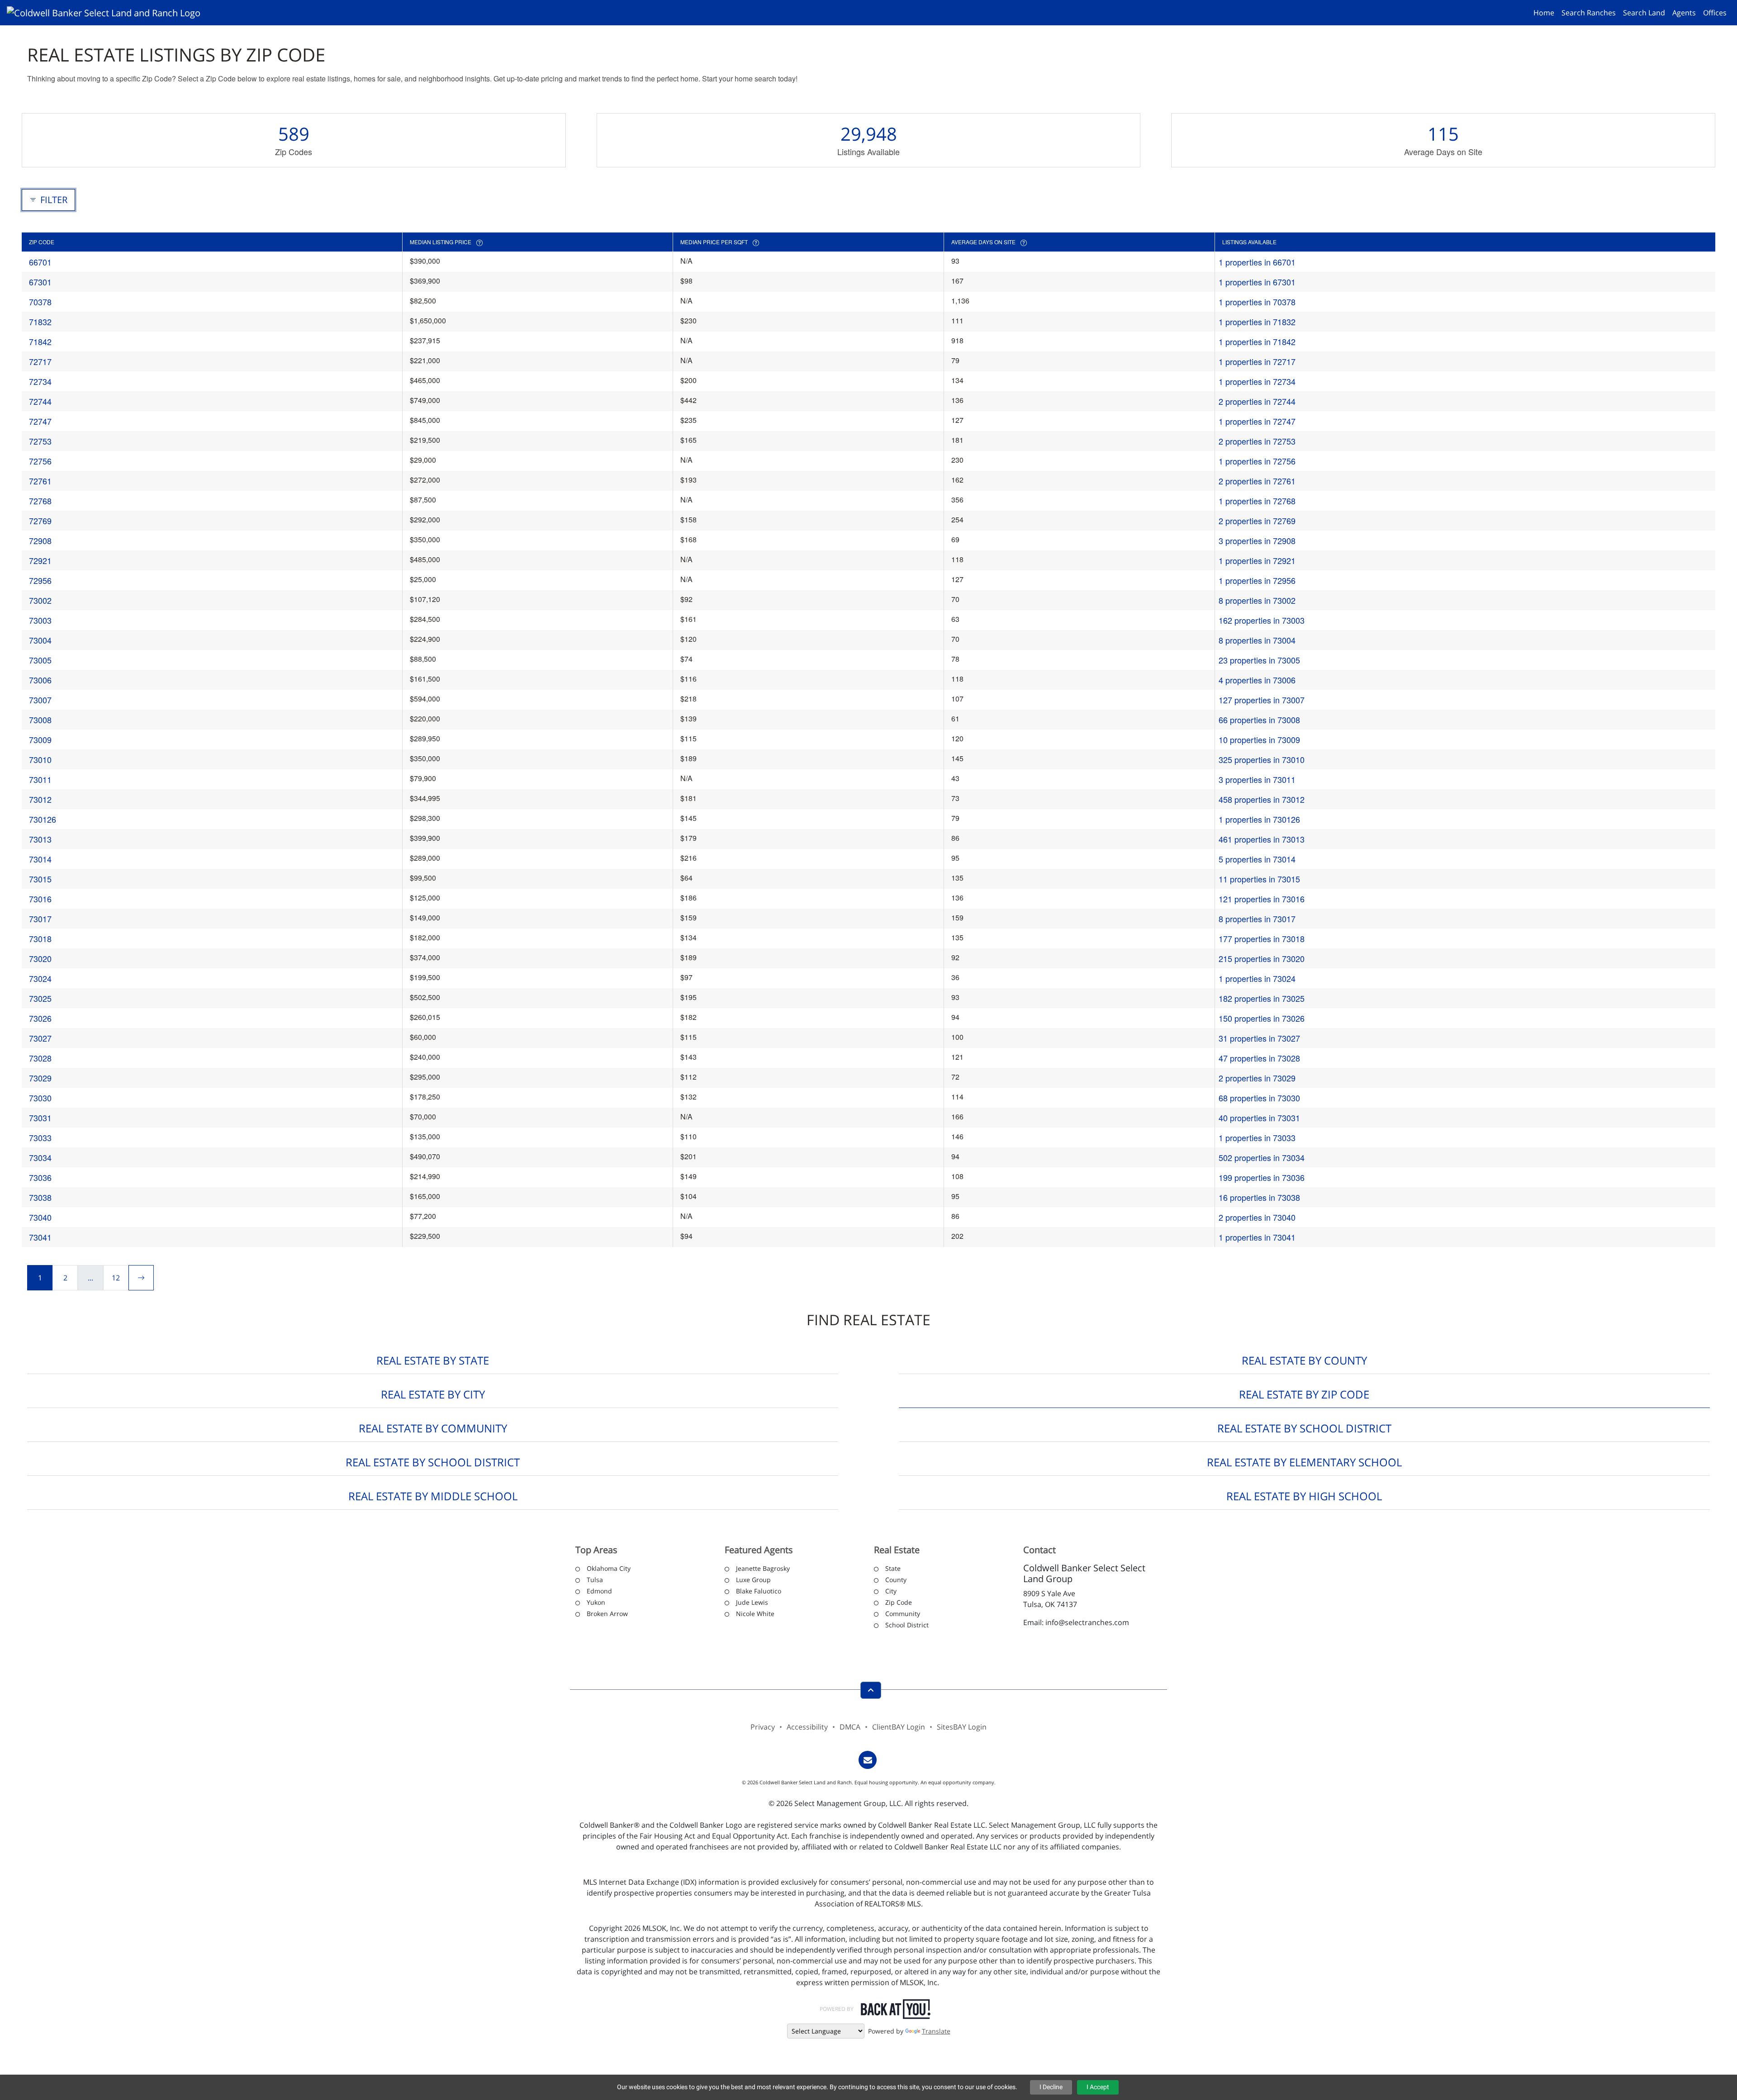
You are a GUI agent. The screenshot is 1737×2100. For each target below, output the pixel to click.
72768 (40, 501)
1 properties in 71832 (1257, 322)
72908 (40, 540)
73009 (40, 740)
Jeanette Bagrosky (763, 1568)
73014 (40, 859)
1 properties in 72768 (1257, 501)
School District (907, 1625)
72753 (40, 441)
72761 (40, 481)
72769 (40, 521)
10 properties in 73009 (1259, 740)
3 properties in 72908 (1257, 540)
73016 (40, 899)
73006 (40, 680)
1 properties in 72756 (1257, 461)
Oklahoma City (609, 1568)
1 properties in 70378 (1257, 302)
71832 (40, 322)
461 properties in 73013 (1262, 839)
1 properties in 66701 (1257, 262)
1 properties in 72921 (1257, 560)
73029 (40, 1078)
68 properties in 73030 (1259, 1098)
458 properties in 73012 (1262, 799)
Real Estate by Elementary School (1304, 1462)
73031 (40, 1118)
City (891, 1591)
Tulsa (595, 1580)
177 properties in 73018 (1262, 939)
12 (116, 1278)
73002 (40, 600)
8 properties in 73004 (1257, 640)
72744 (40, 401)
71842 (40, 341)
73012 (40, 799)
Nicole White (755, 1614)
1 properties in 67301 (1257, 282)
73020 (40, 958)
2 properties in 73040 (1257, 1217)
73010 (40, 759)
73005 (40, 660)
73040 (40, 1217)
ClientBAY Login (899, 1727)
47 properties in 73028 (1259, 1058)
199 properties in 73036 (1262, 1177)
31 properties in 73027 (1259, 1038)
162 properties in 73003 (1262, 620)
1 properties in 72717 (1257, 361)
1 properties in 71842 (1257, 341)
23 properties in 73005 (1259, 660)
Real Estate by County (1304, 1360)
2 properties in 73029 (1257, 1078)
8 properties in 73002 (1257, 600)
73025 (40, 998)
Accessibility (807, 1727)
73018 (40, 939)
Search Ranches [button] (1589, 13)
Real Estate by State (433, 1360)
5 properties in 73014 (1257, 859)
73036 (40, 1177)
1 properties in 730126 (1259, 819)
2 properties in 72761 (1257, 481)
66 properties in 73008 (1259, 720)
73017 (40, 919)
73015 (40, 879)
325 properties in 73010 (1262, 759)
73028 (40, 1058)
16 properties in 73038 (1259, 1197)
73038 (40, 1197)
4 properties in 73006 (1257, 680)
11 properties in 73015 (1259, 879)
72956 (40, 580)
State (893, 1568)
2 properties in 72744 (1257, 401)
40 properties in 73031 (1259, 1118)
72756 (40, 461)
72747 (40, 421)
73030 (40, 1098)
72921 (40, 560)
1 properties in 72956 (1257, 580)
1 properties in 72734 (1257, 381)
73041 (40, 1237)
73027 (40, 1038)
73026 (40, 1018)
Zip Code (899, 1602)
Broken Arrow (607, 1614)
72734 (40, 381)
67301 (40, 282)
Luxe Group (753, 1580)
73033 (40, 1138)
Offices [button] (1715, 13)
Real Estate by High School (1304, 1496)
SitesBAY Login (962, 1727)
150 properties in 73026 (1262, 1018)
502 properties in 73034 (1262, 1157)
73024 (40, 978)
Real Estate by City (433, 1394)
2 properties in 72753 (1257, 441)
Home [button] (1544, 13)
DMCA (850, 1727)
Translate (936, 2031)
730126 (43, 819)
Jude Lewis (752, 1602)
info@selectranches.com (1087, 1622)
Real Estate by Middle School (433, 1496)
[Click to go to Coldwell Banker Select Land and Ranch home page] (107, 12)
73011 (40, 779)
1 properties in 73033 (1257, 1138)
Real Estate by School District (1304, 1428)
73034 (40, 1157)
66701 (40, 262)
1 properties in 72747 (1257, 421)
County (896, 1580)
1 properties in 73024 (1257, 978)
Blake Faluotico (759, 1591)
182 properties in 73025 (1262, 998)
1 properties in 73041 (1257, 1237)
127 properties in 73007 (1262, 700)
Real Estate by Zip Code (1304, 1394)
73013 (40, 839)
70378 (40, 302)
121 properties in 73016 (1262, 899)
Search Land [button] (1644, 13)
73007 (40, 700)
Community (903, 1614)
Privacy (763, 1727)
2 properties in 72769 (1257, 521)
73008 (40, 720)
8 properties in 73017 (1257, 919)
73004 (40, 640)
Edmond (599, 1591)
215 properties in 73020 (1262, 958)
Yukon (596, 1602)
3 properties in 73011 (1257, 779)
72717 (40, 361)
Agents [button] (1684, 13)
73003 (40, 620)
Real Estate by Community (433, 1428)
